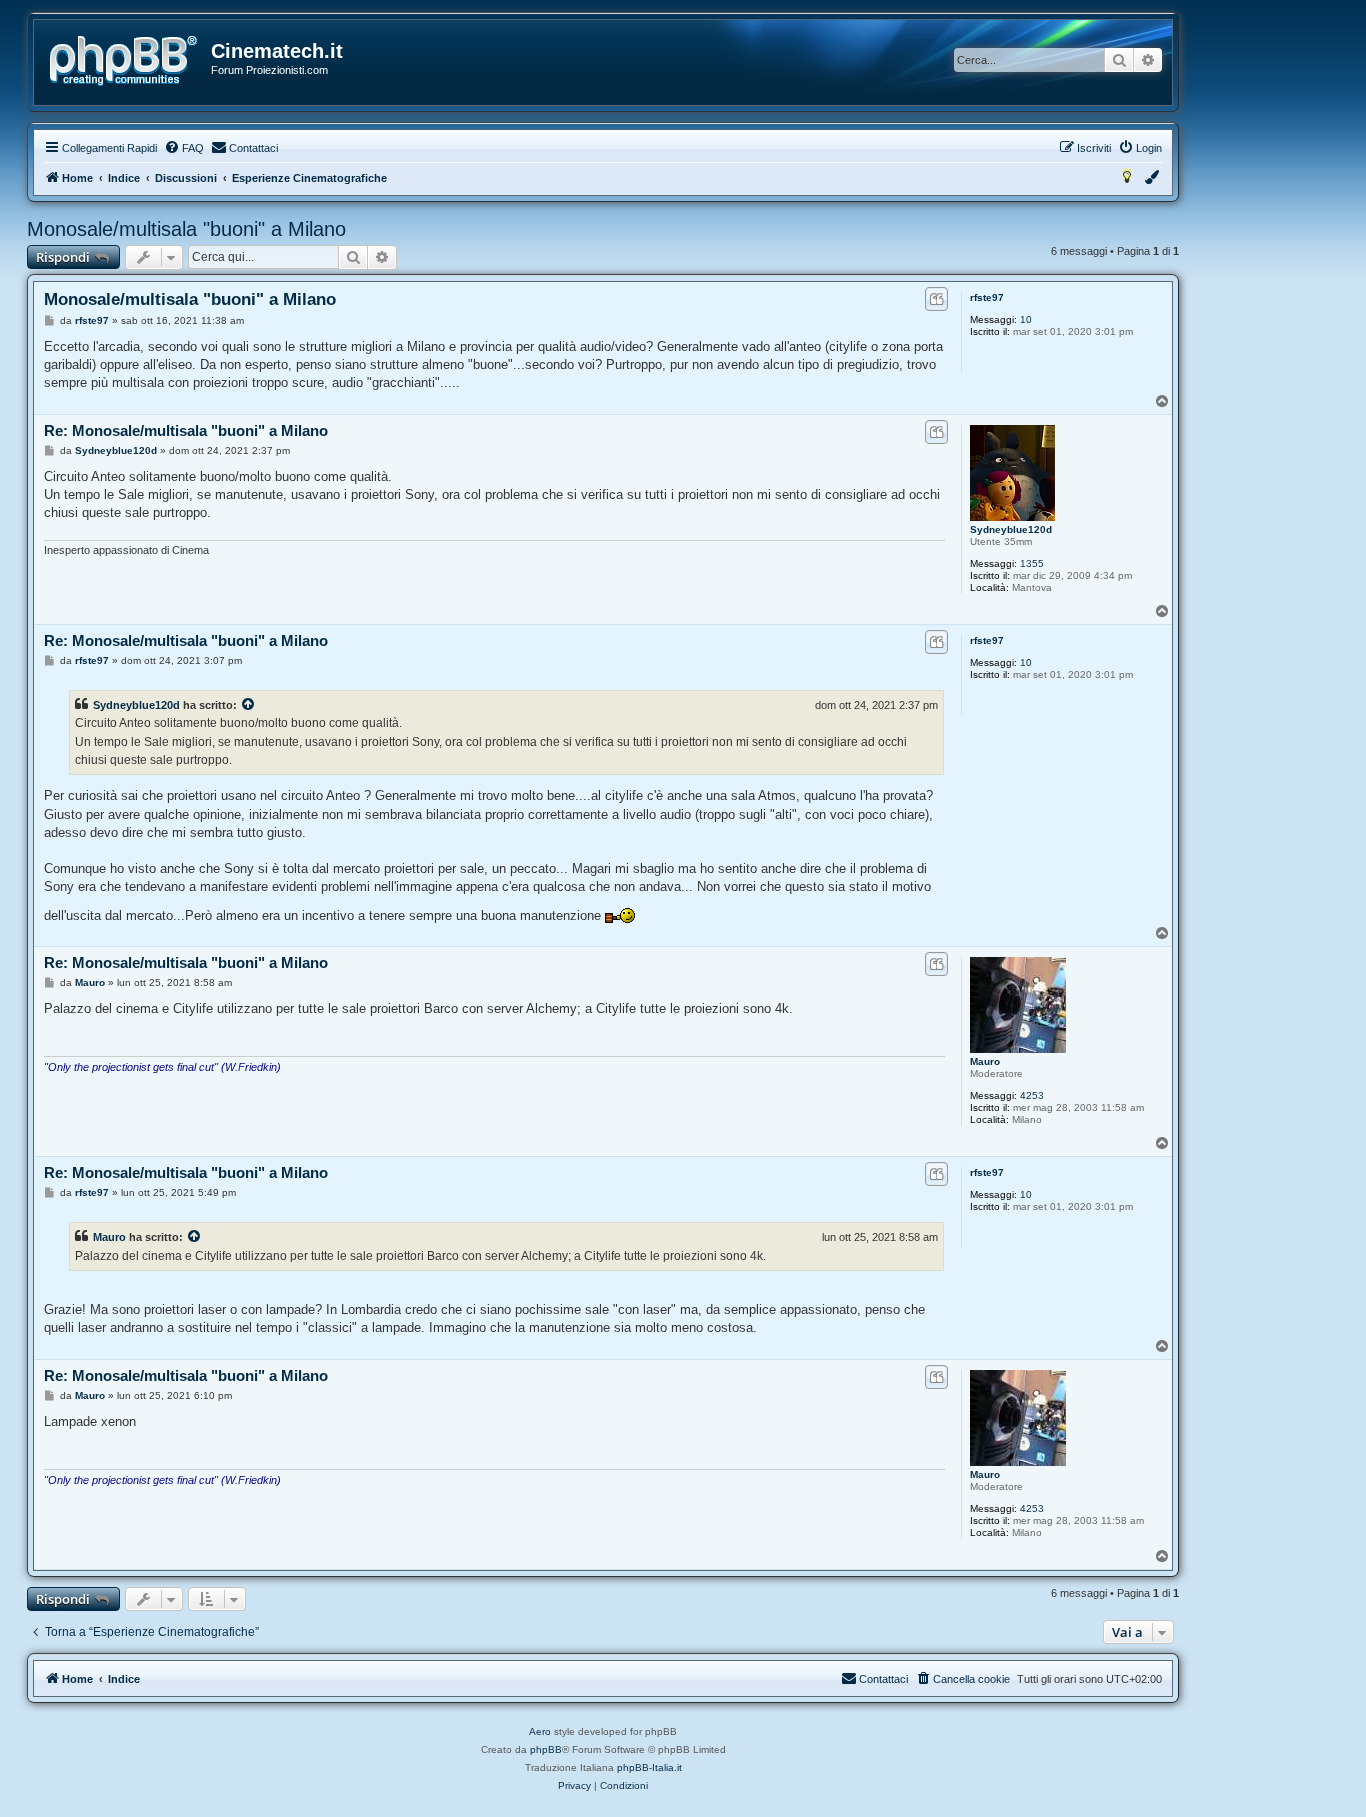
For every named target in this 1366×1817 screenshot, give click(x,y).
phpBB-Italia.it (649, 1767)
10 (1026, 319)
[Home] (123, 61)
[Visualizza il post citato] (249, 705)
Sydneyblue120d (1011, 529)
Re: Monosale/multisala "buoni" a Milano (186, 430)
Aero (540, 1731)
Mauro (985, 1061)
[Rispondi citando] (936, 299)
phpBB (546, 1749)
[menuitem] (184, 148)
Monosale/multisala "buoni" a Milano (186, 229)
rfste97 (987, 297)
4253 (1032, 1095)
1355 (1032, 563)
